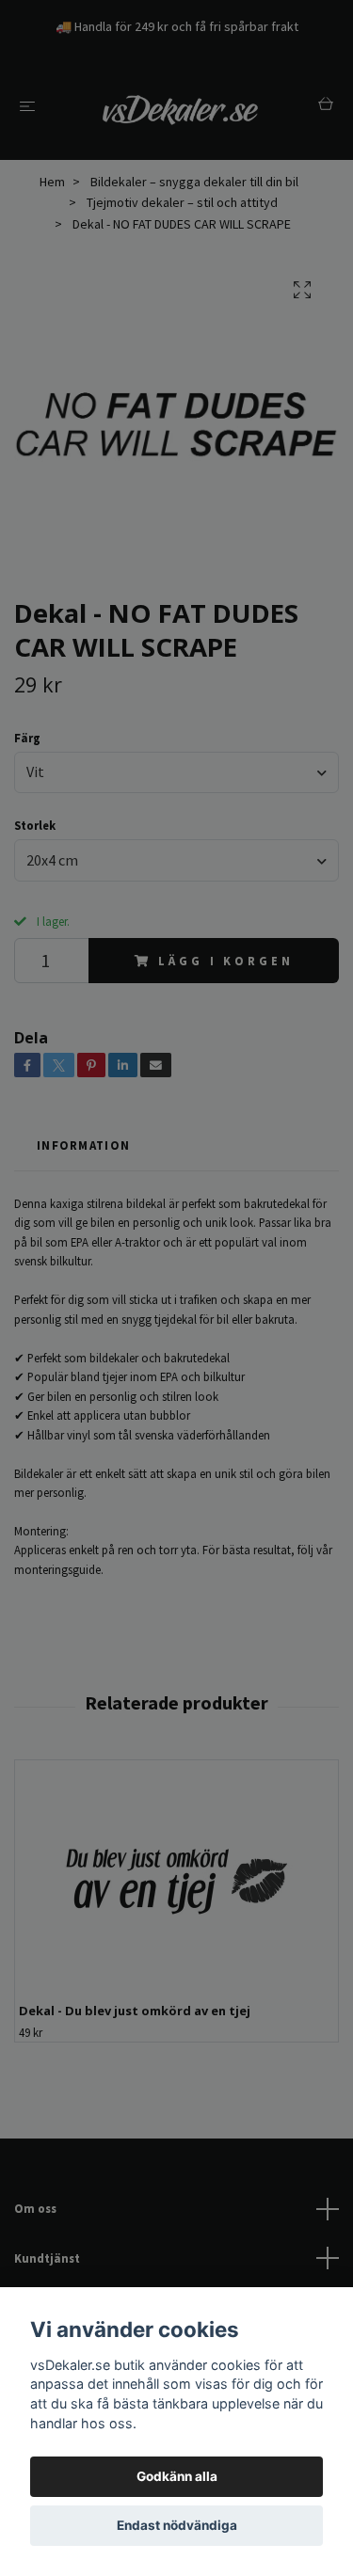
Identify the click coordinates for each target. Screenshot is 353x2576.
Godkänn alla (177, 2476)
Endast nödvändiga (177, 2525)
